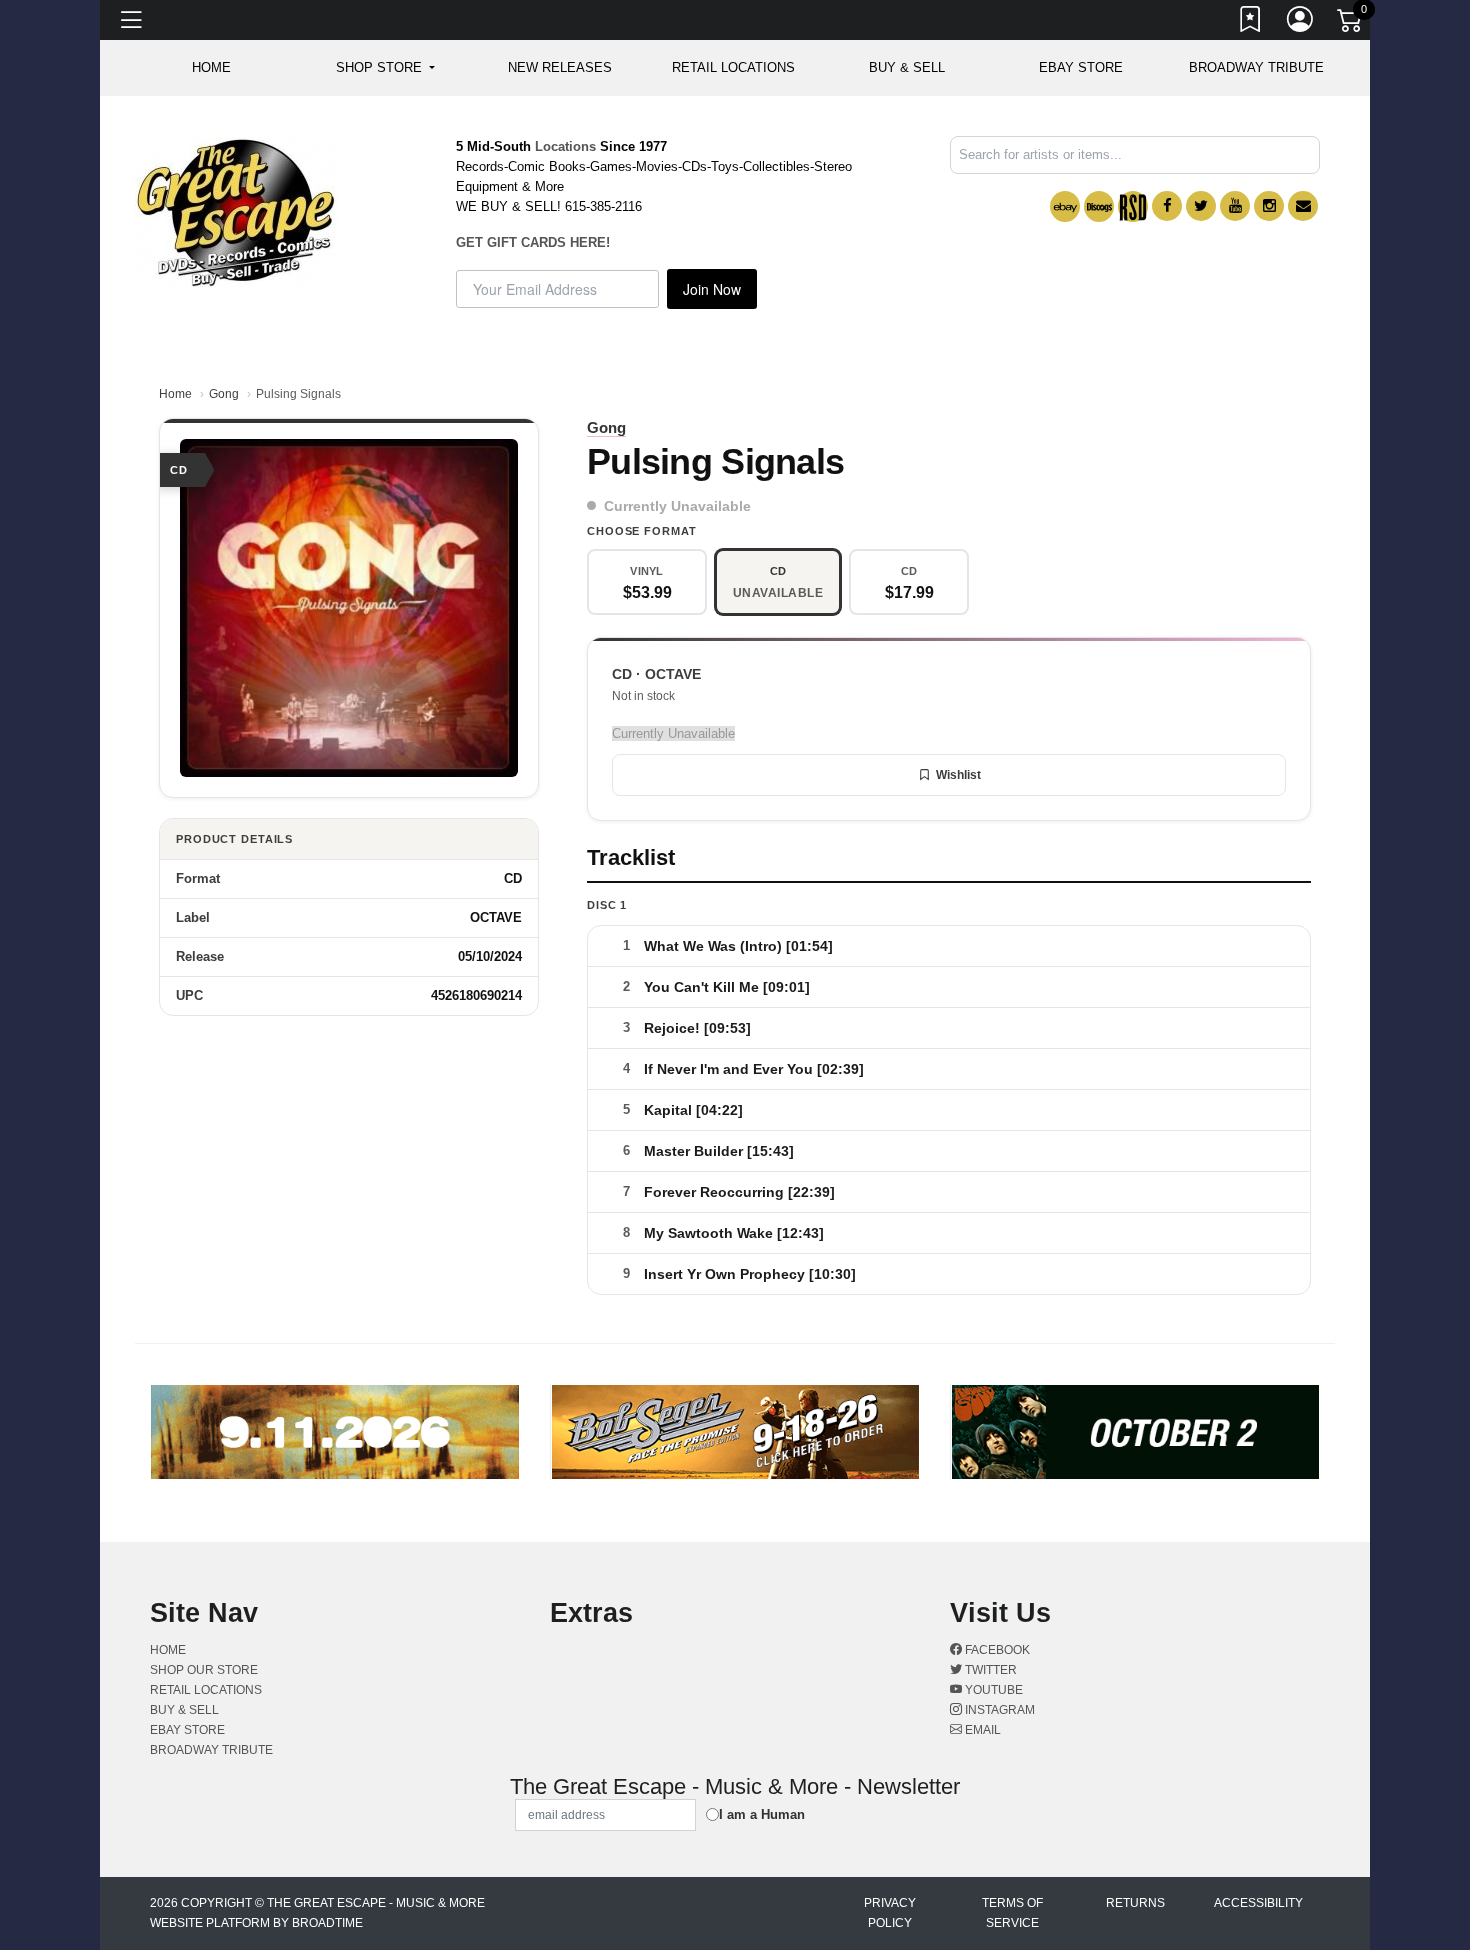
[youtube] (1235, 206)
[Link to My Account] (1301, 23)
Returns (1135, 1903)
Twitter (989, 1670)
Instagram (998, 1710)
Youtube (992, 1690)
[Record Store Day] (1133, 206)
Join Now (712, 289)
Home (175, 394)
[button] (385, 68)
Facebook (996, 1650)
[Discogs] (1099, 206)
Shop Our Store (204, 1670)
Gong (224, 394)
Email (981, 1730)
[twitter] (1201, 206)
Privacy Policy (890, 1913)
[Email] (1303, 206)
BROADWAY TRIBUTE (1256, 67)
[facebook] (1167, 206)
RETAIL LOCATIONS (733, 67)
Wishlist (958, 775)
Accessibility (1258, 1903)
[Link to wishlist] (1251, 23)
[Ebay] (1065, 206)
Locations (565, 146)
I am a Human (762, 1814)
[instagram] (1269, 206)
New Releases (560, 67)
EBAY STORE (1081, 67)
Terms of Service (1012, 1913)
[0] (1351, 24)
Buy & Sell (907, 67)
